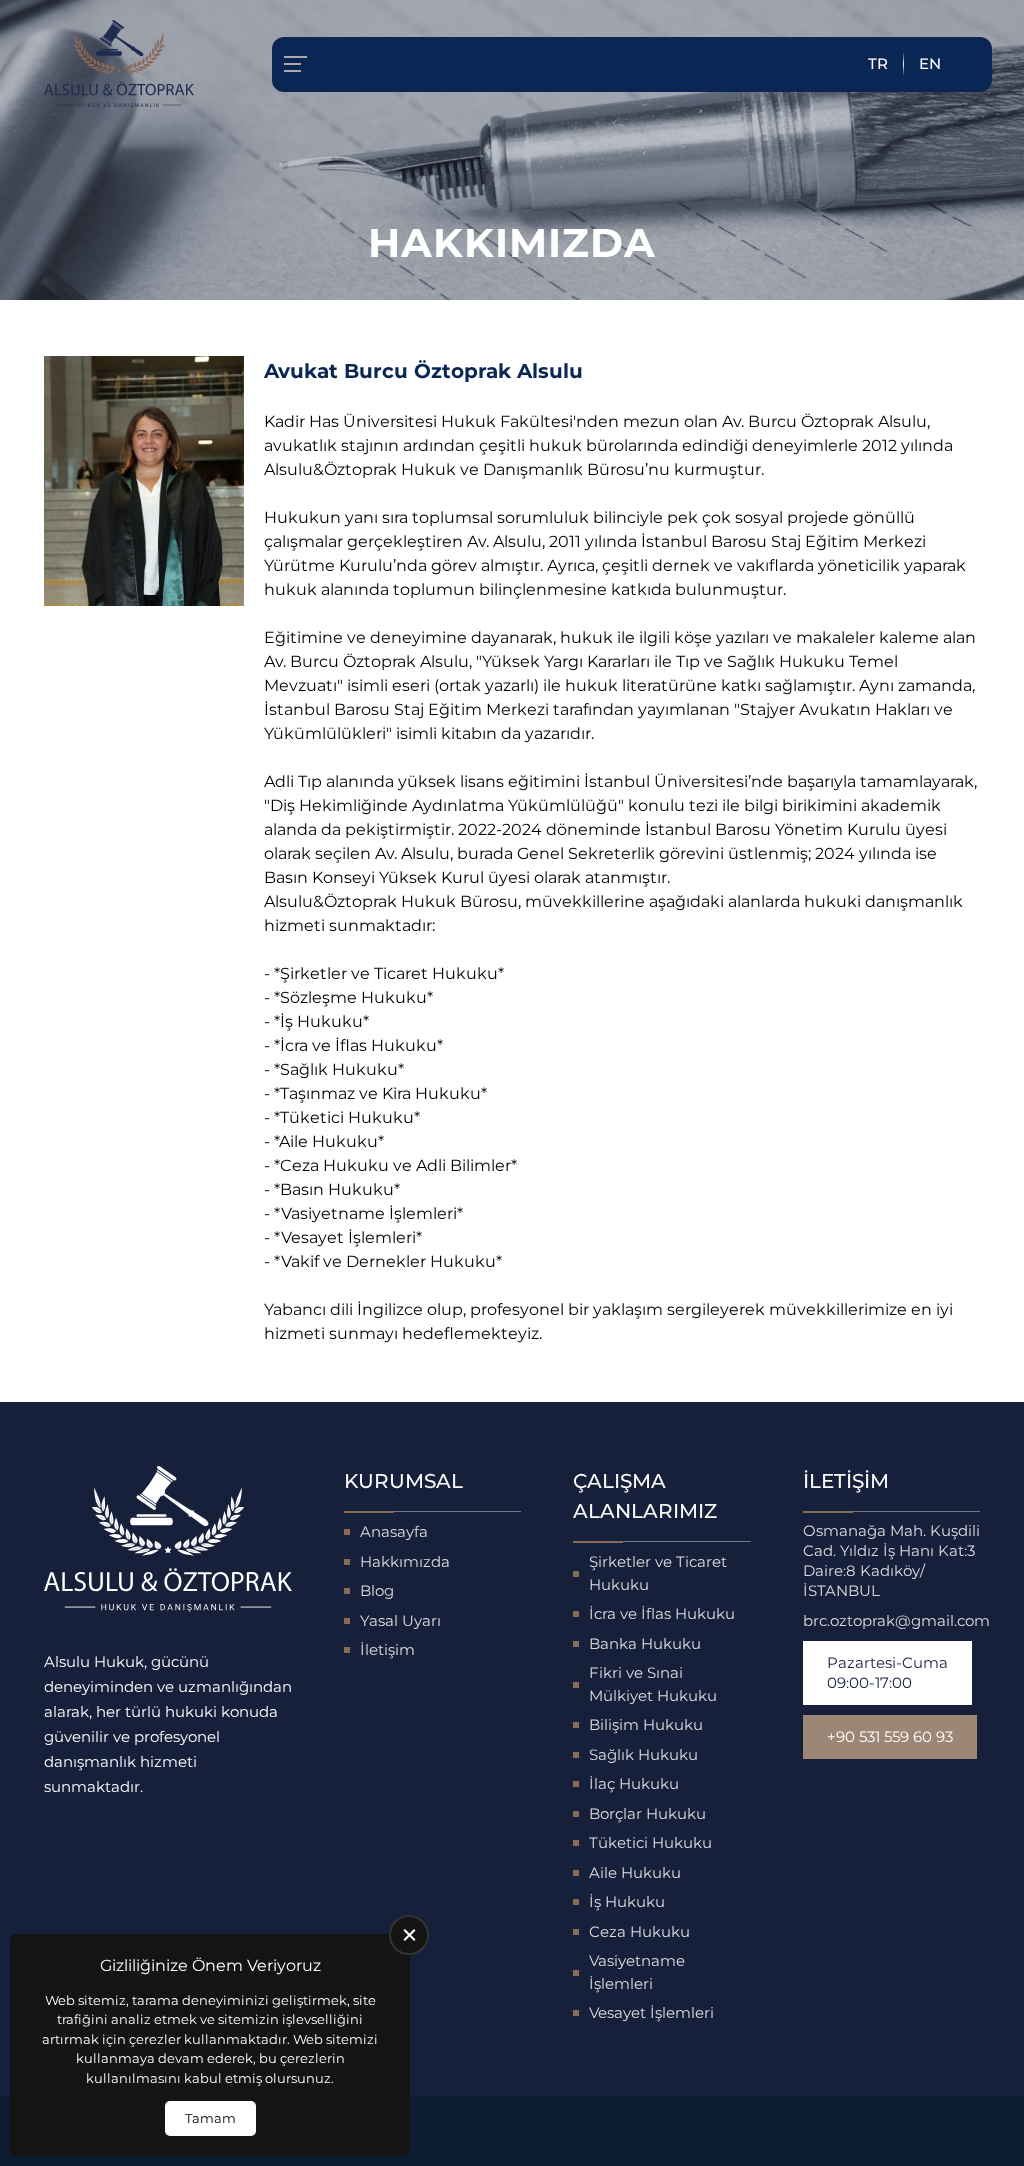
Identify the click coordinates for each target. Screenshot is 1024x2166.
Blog (377, 1590)
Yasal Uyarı (400, 1620)
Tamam (210, 2118)
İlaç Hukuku (634, 1783)
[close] (409, 1935)
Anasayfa (394, 1531)
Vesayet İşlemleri (651, 2012)
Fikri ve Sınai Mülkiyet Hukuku (653, 1684)
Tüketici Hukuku (650, 1842)
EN (930, 63)
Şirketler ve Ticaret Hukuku (658, 1573)
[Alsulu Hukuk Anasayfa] (119, 64)
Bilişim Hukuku (646, 1724)
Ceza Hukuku (639, 1931)
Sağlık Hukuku (643, 1754)
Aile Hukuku (635, 1872)
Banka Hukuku (645, 1643)
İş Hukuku (627, 1901)
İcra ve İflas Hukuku (662, 1613)
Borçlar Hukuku (647, 1813)
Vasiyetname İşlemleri (637, 1972)
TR (878, 63)
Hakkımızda (405, 1561)
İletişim (387, 1649)
